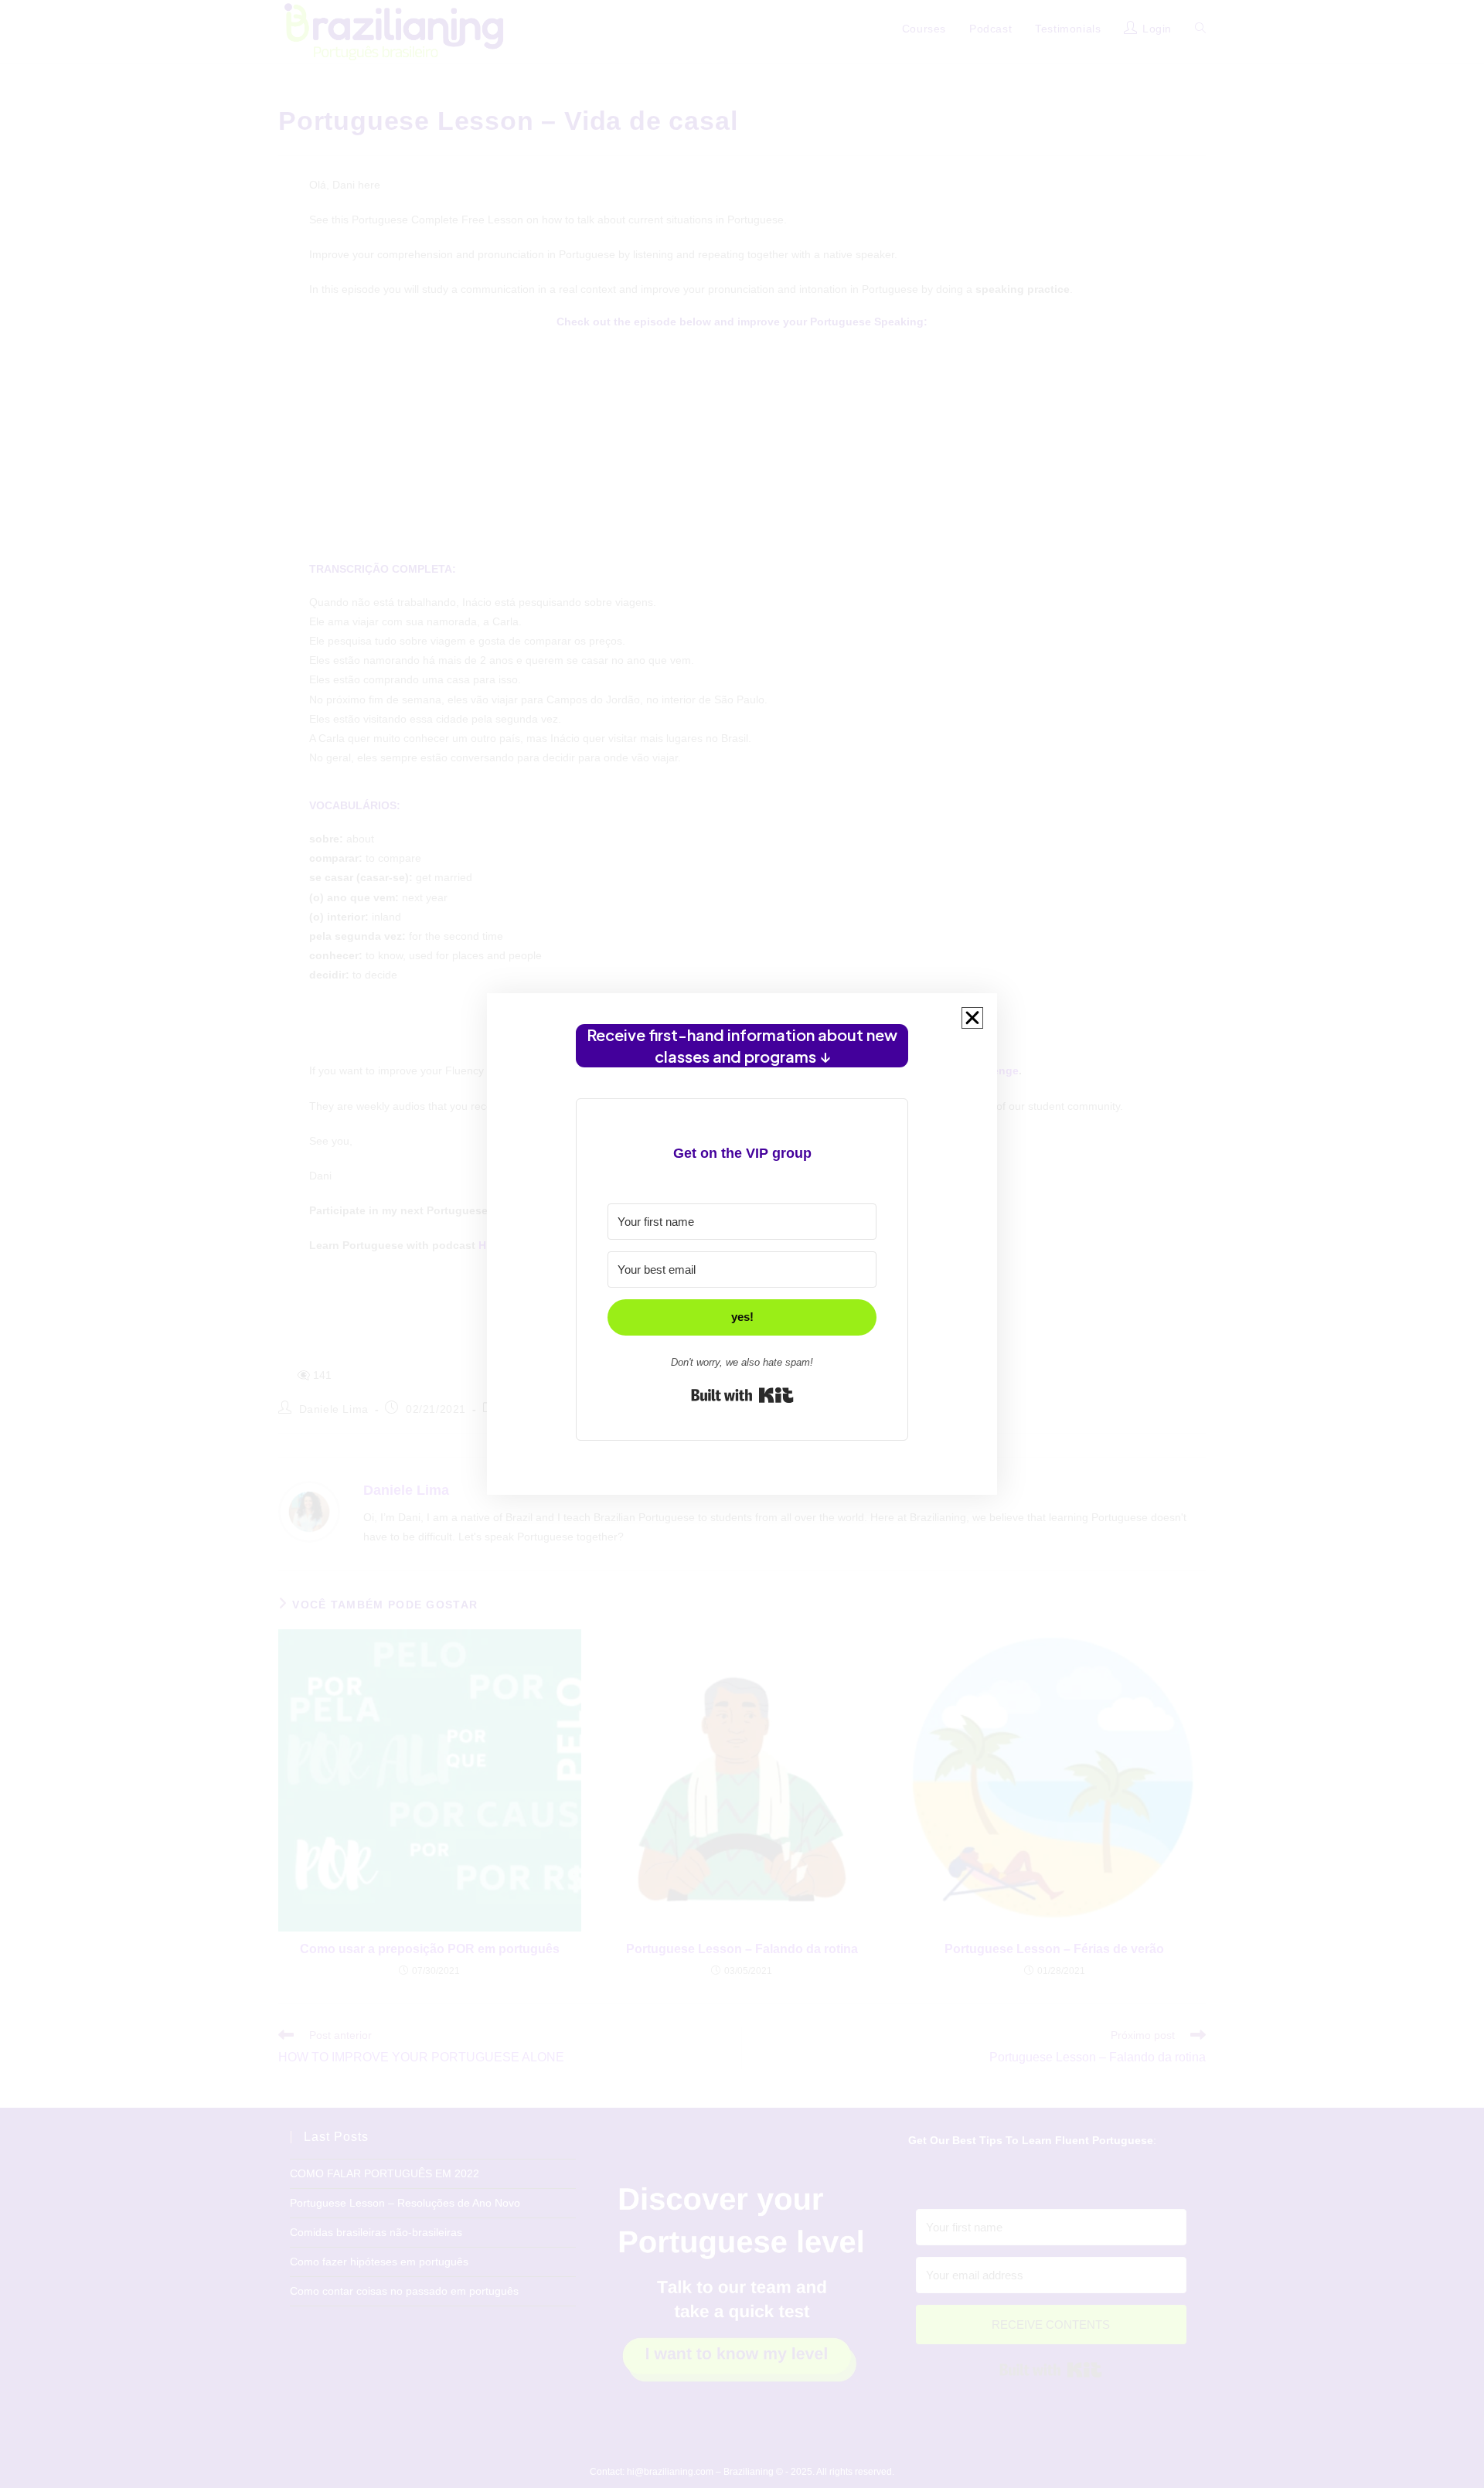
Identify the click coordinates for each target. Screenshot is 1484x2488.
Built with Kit (742, 1395)
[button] (972, 1018)
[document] (742, 1244)
